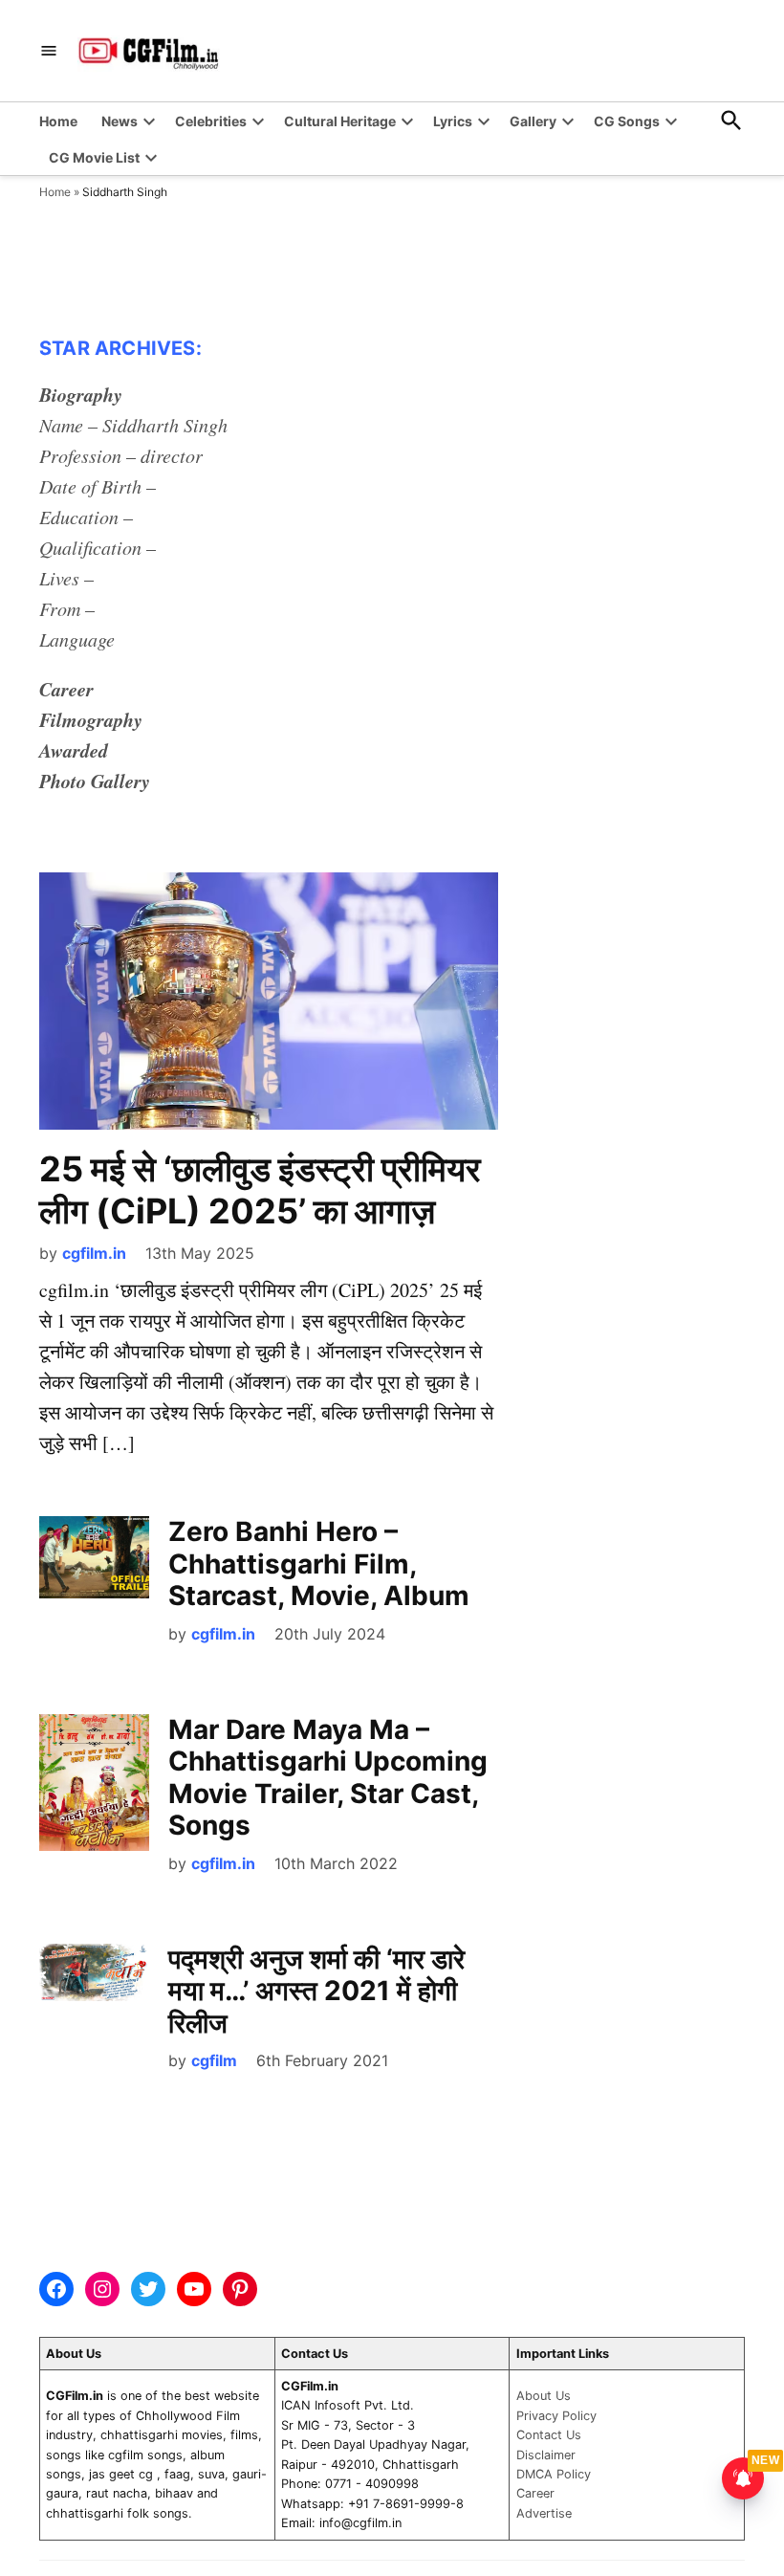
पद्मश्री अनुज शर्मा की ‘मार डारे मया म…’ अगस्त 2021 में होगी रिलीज (316, 1991)
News (120, 121)
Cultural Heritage (340, 121)
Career (535, 2493)
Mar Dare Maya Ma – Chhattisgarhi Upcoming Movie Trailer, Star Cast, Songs (328, 1778)
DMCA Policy (554, 2474)
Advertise (544, 2513)
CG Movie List (94, 157)
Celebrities (211, 121)
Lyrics (453, 121)
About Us (544, 2396)
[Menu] (49, 51)
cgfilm (214, 2060)
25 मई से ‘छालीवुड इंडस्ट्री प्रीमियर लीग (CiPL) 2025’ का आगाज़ (260, 1189)
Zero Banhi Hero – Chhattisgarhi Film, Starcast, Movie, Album (319, 1563)
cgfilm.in (94, 1253)
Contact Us (549, 2435)
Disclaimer (546, 2455)
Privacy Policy (556, 2416)
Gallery (533, 121)
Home (58, 121)
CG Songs (627, 121)
